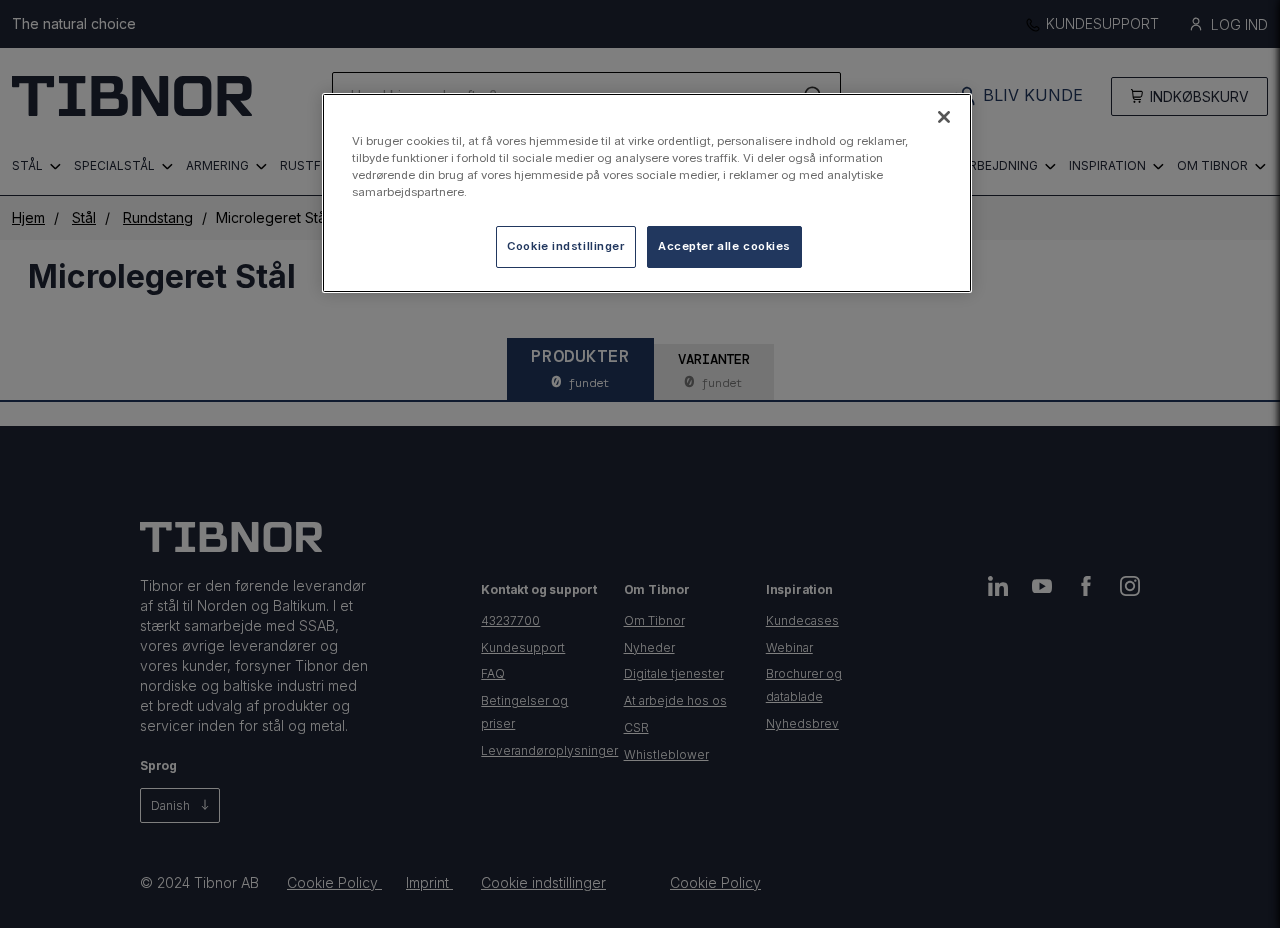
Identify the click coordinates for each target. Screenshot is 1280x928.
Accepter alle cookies (724, 246)
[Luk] (944, 117)
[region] (647, 193)
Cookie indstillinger (565, 246)
